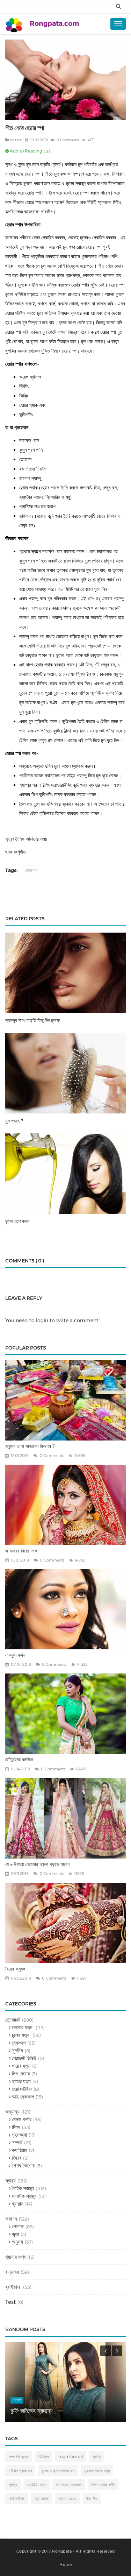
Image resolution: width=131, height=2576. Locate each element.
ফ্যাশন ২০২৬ (67, 2499)
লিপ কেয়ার (20, 2073)
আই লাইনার (17, 2499)
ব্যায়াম (17, 2204)
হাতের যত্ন (21, 2081)
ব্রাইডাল (13, 2287)
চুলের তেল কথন (17, 1221)
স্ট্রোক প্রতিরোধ (20, 2471)
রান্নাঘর (12, 2272)
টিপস (15, 2127)
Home (65, 2564)
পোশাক (17, 2226)
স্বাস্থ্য (10, 2181)
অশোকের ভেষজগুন (69, 2485)
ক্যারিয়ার (19, 2150)
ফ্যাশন (11, 2219)
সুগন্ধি (17, 2050)
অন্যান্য (12, 2112)
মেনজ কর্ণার (21, 2119)
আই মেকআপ (22, 2097)
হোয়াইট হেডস (37, 2485)
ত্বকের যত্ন (22, 2027)
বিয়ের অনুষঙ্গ (15, 1969)
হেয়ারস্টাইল (21, 2089)
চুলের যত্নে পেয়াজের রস (58, 2471)
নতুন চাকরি (41, 2499)
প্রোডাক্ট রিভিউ (23, 2058)
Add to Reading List (30, 151)
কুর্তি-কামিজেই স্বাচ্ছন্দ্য (31, 2411)
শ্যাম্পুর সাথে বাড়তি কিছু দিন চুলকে (32, 1020)
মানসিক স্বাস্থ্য (24, 2196)
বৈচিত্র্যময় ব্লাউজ (19, 1760)
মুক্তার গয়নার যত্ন (97, 2471)
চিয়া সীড (92, 2499)
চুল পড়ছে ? (14, 1121)
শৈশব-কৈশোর (23, 2165)
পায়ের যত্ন (20, 2066)
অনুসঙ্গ (17, 2242)
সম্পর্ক (16, 2142)
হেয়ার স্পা (31, 870)
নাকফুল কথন (15, 1655)
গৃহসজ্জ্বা (19, 2135)
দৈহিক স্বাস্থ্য (22, 2188)
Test (10, 2302)
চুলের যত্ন (16, 140)
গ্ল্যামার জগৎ (15, 2257)
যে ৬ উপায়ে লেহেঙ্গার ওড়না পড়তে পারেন (37, 1864)
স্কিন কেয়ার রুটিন (103, 2485)
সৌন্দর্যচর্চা (13, 2020)
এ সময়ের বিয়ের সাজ (21, 1551)
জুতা (15, 2234)
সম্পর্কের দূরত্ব (19, 2457)
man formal (71, 2457)
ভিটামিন (43, 2457)
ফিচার (16, 2158)
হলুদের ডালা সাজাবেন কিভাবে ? (30, 1446)
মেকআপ (18, 2043)
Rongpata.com (54, 24)
